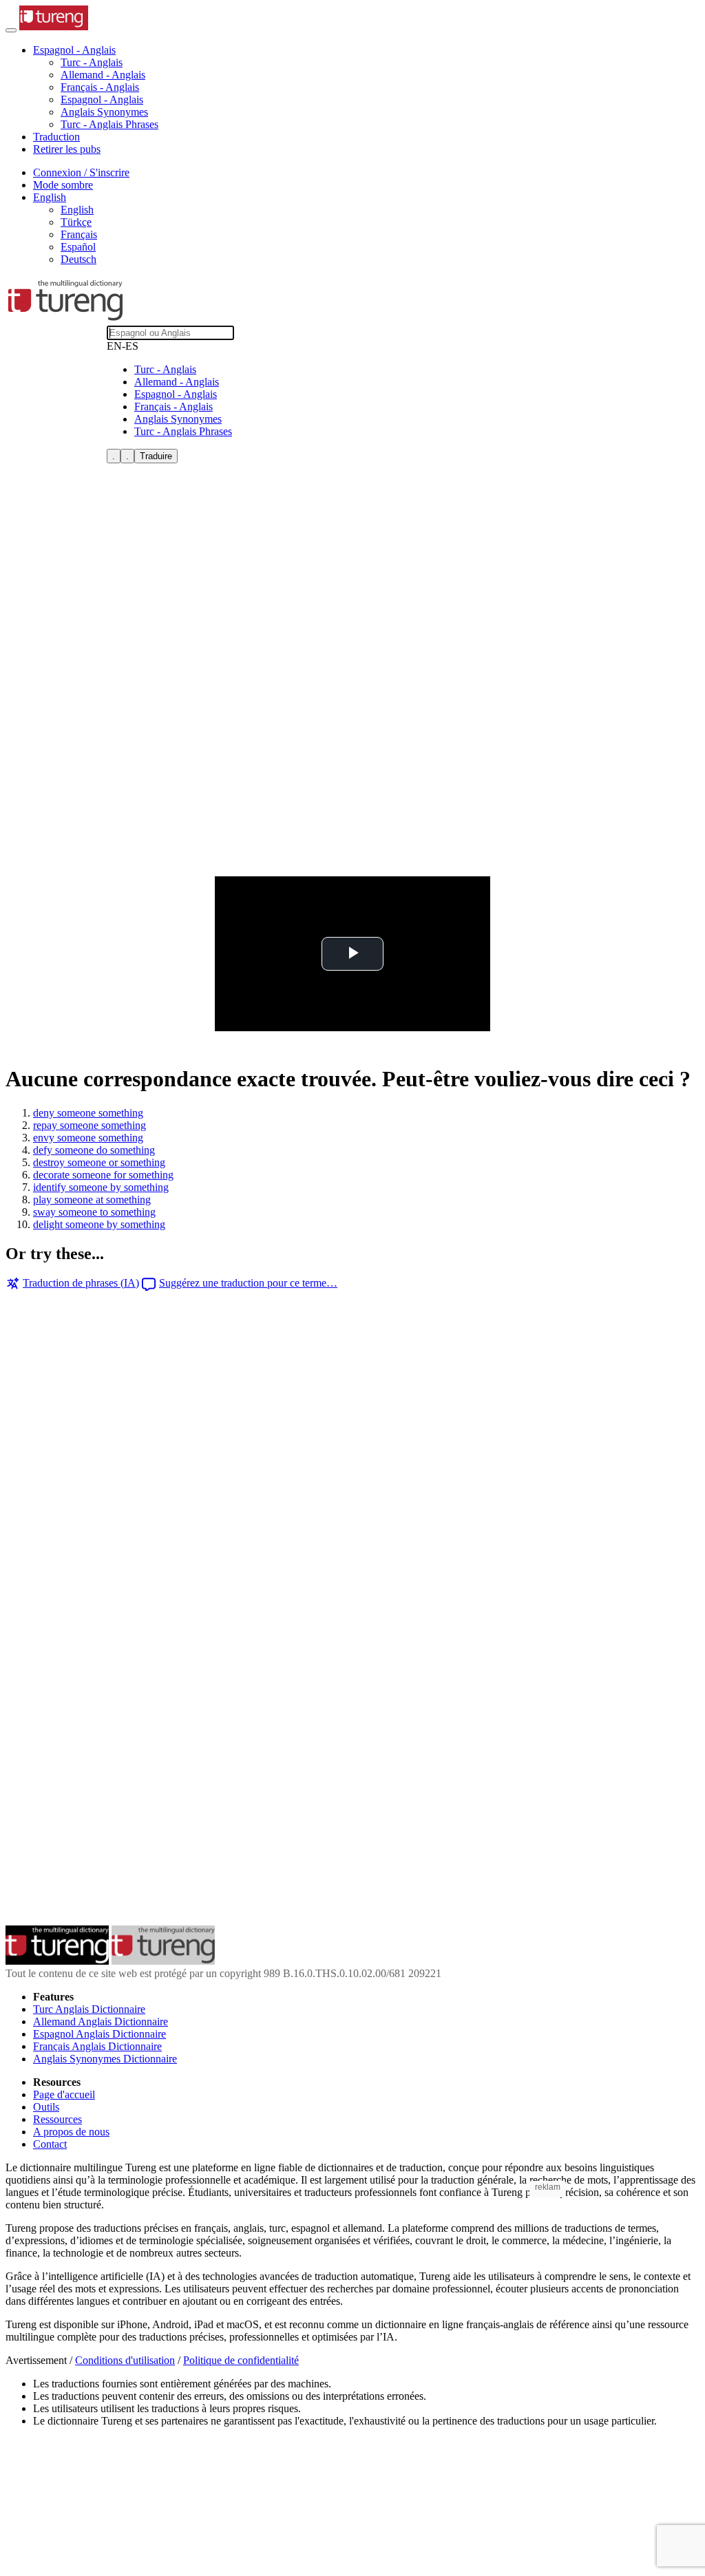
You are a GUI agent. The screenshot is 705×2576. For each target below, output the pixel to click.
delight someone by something (99, 1224)
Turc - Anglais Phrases (109, 124)
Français (79, 234)
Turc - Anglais (92, 62)
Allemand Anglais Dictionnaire (101, 2021)
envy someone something (88, 1138)
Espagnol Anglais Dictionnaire (99, 2034)
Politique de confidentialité (241, 2360)
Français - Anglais (100, 87)
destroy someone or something (99, 1162)
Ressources (57, 2119)
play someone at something (92, 1200)
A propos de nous (71, 2132)
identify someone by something (101, 1187)
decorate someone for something (103, 1175)
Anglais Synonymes (104, 112)
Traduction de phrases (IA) (81, 1283)
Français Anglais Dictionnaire (97, 2046)
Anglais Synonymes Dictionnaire (105, 2059)
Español (78, 247)
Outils (46, 2107)
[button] (74, 50)
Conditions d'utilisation (125, 2360)
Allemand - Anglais (103, 75)
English (77, 210)
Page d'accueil (64, 2094)
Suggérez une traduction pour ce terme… (248, 1283)
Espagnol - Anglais (102, 99)
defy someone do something (94, 1150)
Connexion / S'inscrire (81, 172)
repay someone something (90, 1125)
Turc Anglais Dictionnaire (89, 2009)
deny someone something (88, 1113)
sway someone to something (94, 1212)
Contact (50, 2144)
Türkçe (76, 222)
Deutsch (78, 259)
